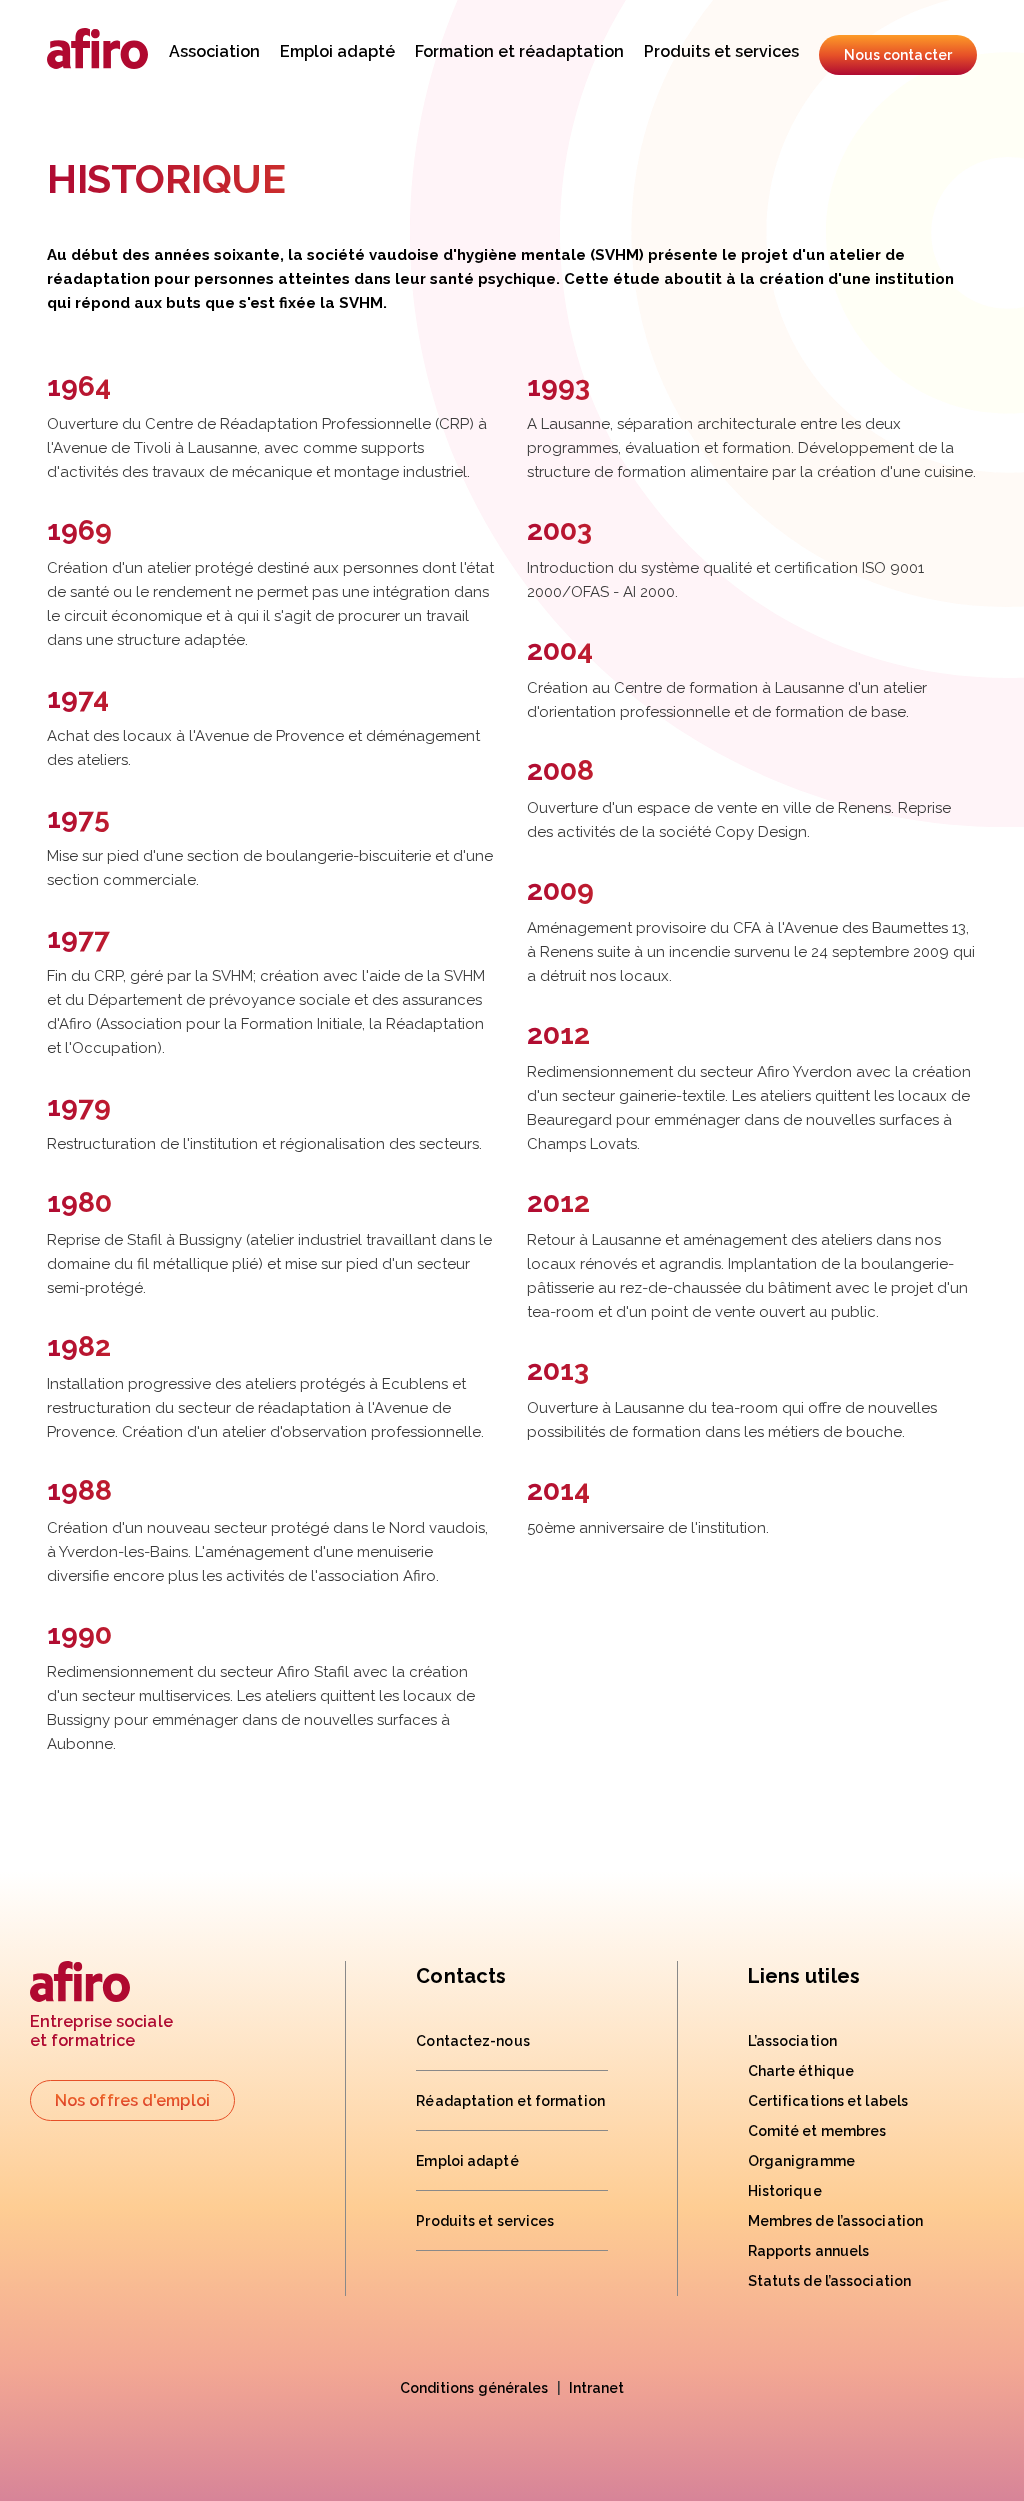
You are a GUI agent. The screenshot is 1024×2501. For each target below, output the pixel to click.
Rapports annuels (809, 2251)
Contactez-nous (472, 2041)
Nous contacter (898, 55)
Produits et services (721, 51)
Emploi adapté (337, 51)
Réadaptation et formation (510, 2101)
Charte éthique (801, 2071)
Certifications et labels (828, 2101)
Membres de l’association (835, 2221)
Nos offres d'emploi (132, 2100)
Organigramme (801, 2161)
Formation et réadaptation (519, 51)
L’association (792, 2041)
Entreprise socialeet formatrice (101, 2031)
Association (214, 51)
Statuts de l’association (829, 2281)
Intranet (597, 2388)
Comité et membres (817, 2131)
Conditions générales (474, 2388)
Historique (785, 2191)
